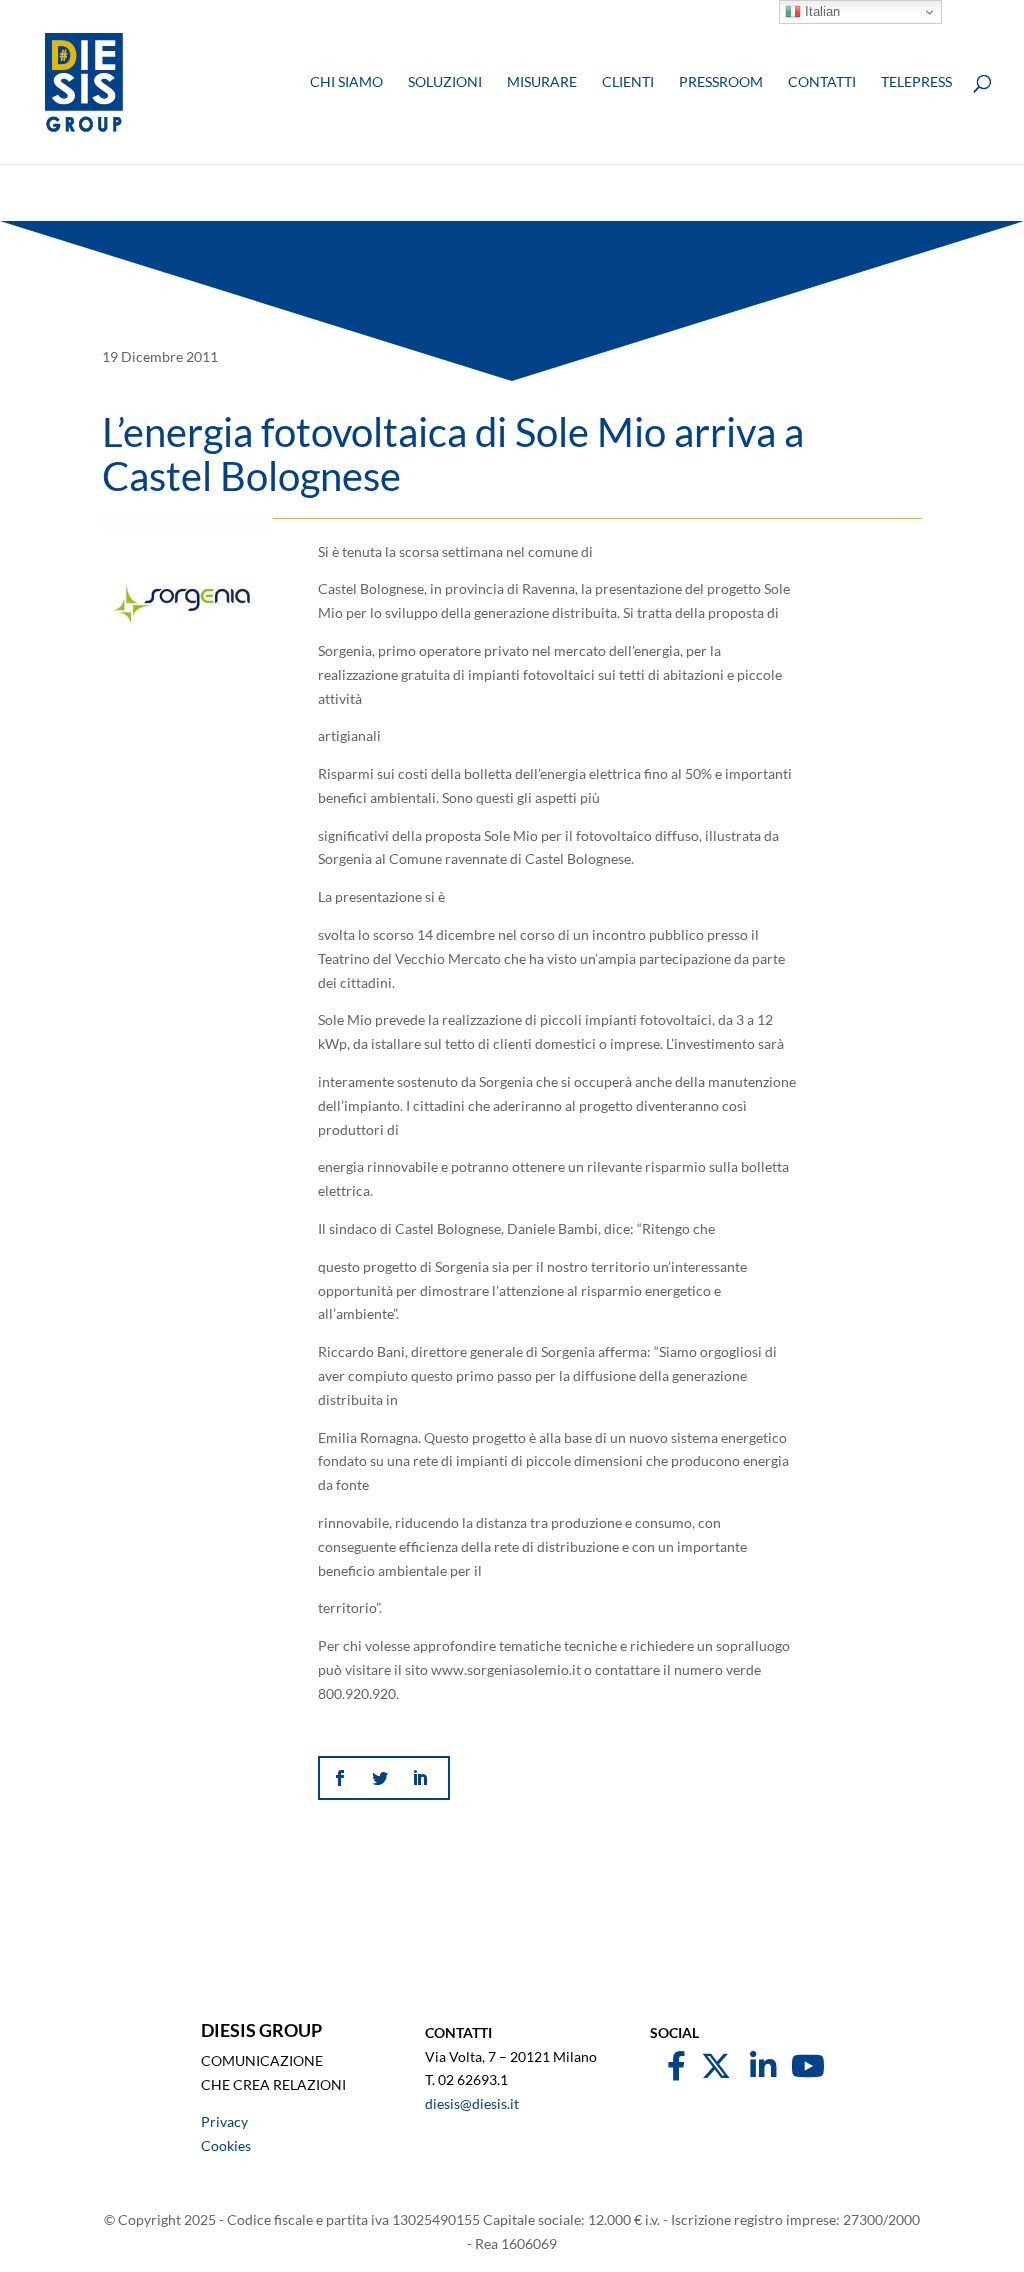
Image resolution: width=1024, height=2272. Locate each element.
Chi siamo (346, 82)
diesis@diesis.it (472, 2103)
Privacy (224, 2121)
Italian (820, 11)
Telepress (916, 82)
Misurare (542, 82)
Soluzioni (445, 82)
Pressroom (721, 82)
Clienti (628, 82)
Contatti (822, 82)
